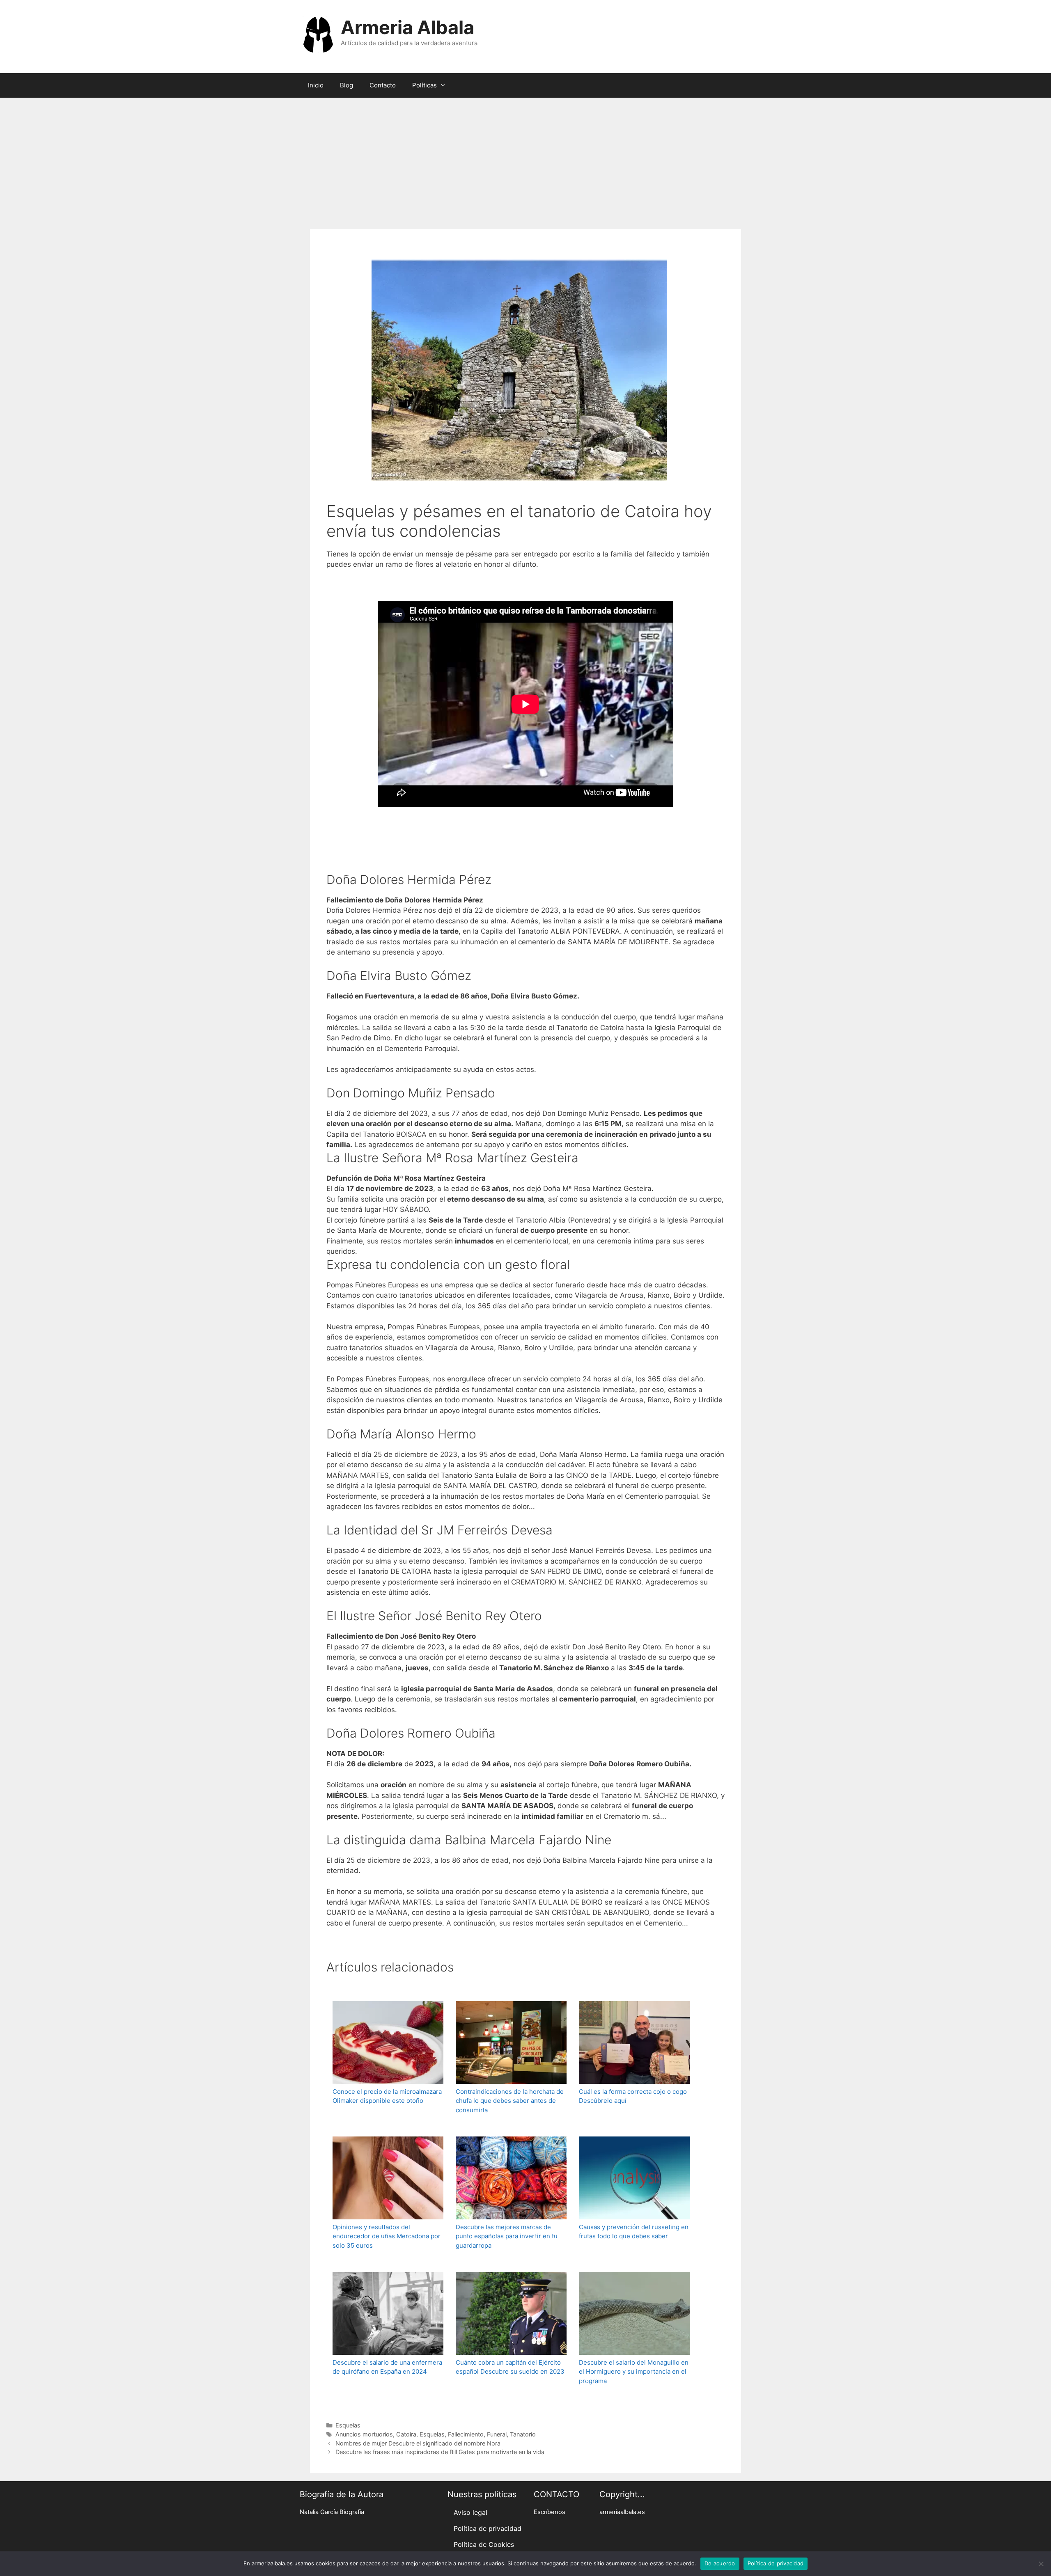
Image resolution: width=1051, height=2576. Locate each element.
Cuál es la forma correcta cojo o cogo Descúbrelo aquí (633, 2096)
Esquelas (348, 2425)
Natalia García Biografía (332, 2512)
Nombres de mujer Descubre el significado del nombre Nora (418, 2443)
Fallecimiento (466, 2434)
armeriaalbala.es (622, 2512)
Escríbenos (550, 2512)
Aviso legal (470, 2512)
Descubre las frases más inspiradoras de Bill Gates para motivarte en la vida (440, 2452)
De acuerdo (720, 2563)
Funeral (497, 2434)
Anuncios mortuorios (364, 2434)
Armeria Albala (407, 27)
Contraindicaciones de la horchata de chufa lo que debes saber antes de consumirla (510, 2101)
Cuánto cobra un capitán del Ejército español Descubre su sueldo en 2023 (510, 2367)
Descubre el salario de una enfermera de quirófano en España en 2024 (387, 2367)
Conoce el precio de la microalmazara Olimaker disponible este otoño (387, 2096)
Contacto (383, 85)
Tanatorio (523, 2434)
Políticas (425, 85)
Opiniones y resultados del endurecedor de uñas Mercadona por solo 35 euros (387, 2236)
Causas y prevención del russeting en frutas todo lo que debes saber (634, 2232)
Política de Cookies (484, 2544)
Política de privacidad (488, 2528)
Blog (347, 85)
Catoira (406, 2434)
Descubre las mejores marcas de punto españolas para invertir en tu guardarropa (507, 2236)
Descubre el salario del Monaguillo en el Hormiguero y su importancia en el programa (634, 2372)
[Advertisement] (525, 159)
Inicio (316, 85)
